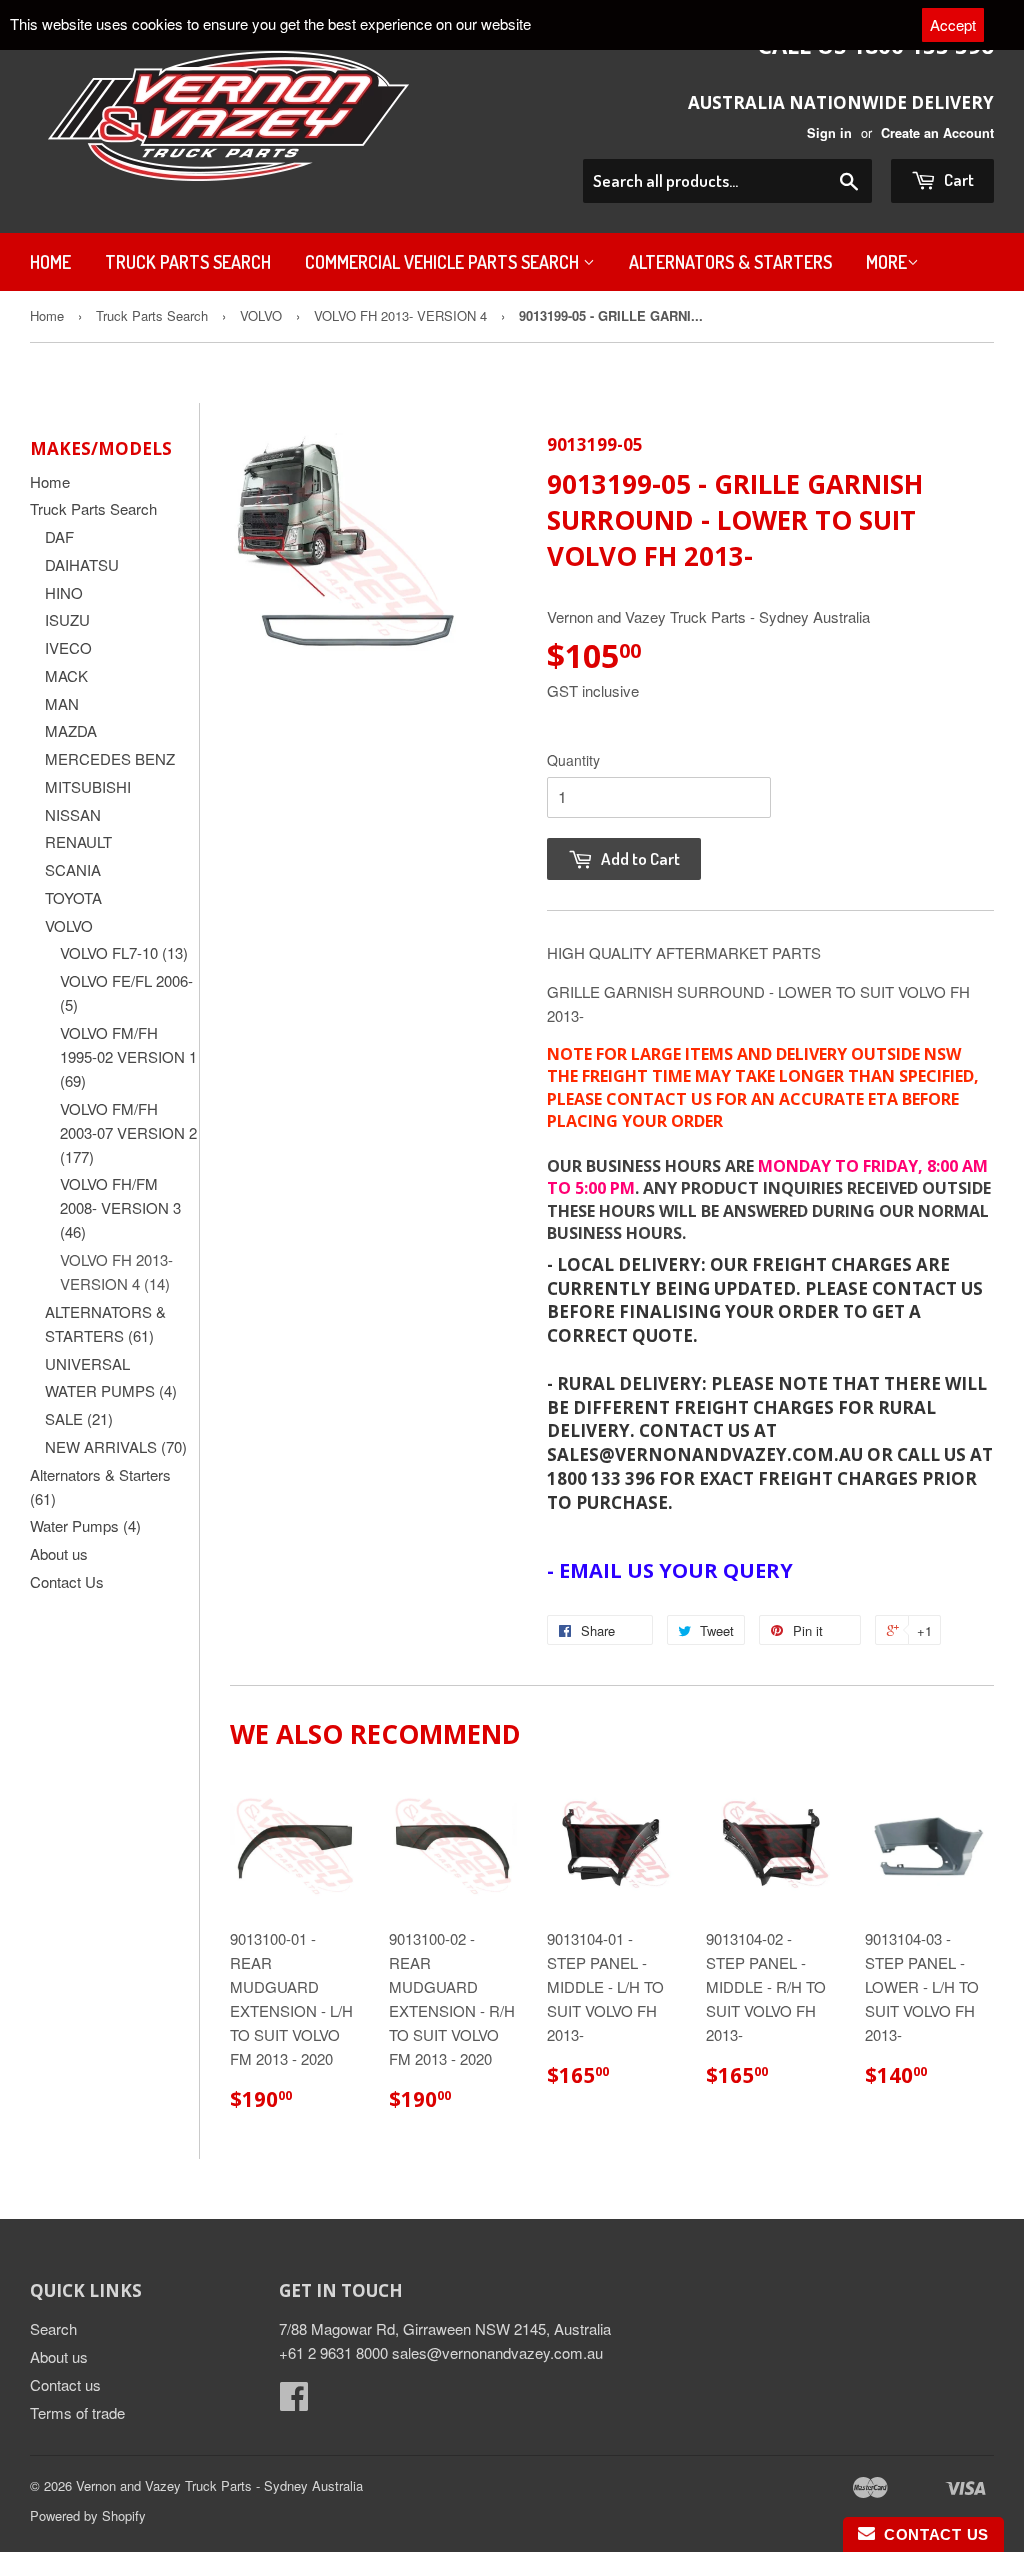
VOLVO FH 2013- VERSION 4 (400, 315)
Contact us (65, 2384)
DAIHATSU (82, 564)
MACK (66, 675)
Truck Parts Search (188, 262)
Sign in (829, 133)
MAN (62, 703)
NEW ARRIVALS (116, 1446)
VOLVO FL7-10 (124, 952)
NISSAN (73, 814)
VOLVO (261, 315)
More (886, 262)
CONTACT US (932, 2534)
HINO (64, 592)
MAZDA (71, 730)
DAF (59, 536)
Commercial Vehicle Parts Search (444, 262)
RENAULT (78, 841)
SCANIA (73, 869)
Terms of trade (77, 2412)
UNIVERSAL (87, 1363)
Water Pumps (85, 1525)
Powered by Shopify (88, 2515)
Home (50, 262)
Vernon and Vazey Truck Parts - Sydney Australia (219, 2485)
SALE (79, 1418)
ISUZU (67, 619)
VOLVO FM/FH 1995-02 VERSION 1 (128, 1056)
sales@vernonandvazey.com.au (497, 2352)
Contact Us (67, 1581)
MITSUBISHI (88, 786)
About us (59, 1553)
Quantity (573, 760)
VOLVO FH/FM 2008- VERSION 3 (120, 1207)
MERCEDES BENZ (110, 758)
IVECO (68, 647)
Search (53, 2328)
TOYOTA (73, 897)
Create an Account (937, 133)
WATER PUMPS (111, 1390)
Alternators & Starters (730, 262)
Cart (957, 179)
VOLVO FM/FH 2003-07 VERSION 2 (128, 1132)
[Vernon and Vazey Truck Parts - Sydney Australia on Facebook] (294, 2401)
